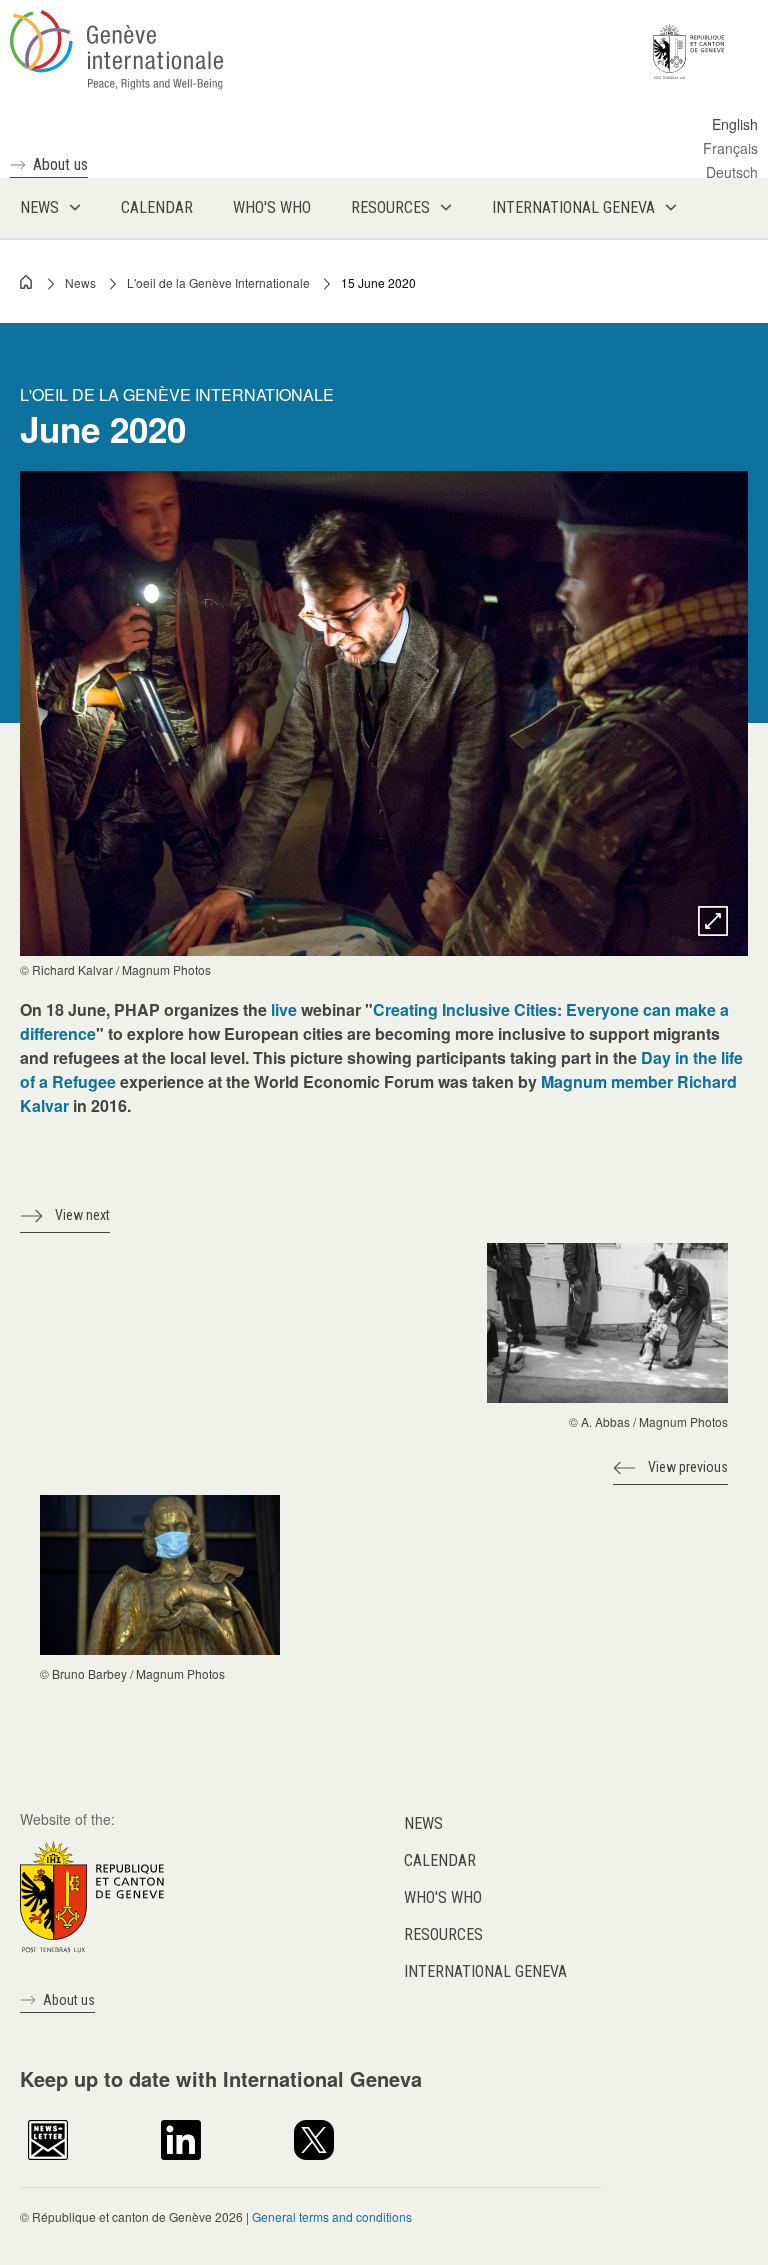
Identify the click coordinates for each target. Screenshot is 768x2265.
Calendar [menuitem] (157, 207)
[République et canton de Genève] (92, 1895)
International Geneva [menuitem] (573, 207)
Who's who (443, 1897)
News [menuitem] (39, 207)
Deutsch (732, 172)
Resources (443, 1934)
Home (27, 282)
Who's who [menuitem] (272, 207)
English (735, 124)
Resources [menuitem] (390, 207)
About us (60, 164)
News (80, 282)
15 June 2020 (378, 282)
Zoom (713, 921)
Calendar (440, 1860)
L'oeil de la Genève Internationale (218, 282)
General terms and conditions (332, 2216)
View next (82, 1215)
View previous (688, 1467)
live (284, 1009)
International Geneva (485, 1971)
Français (730, 148)
